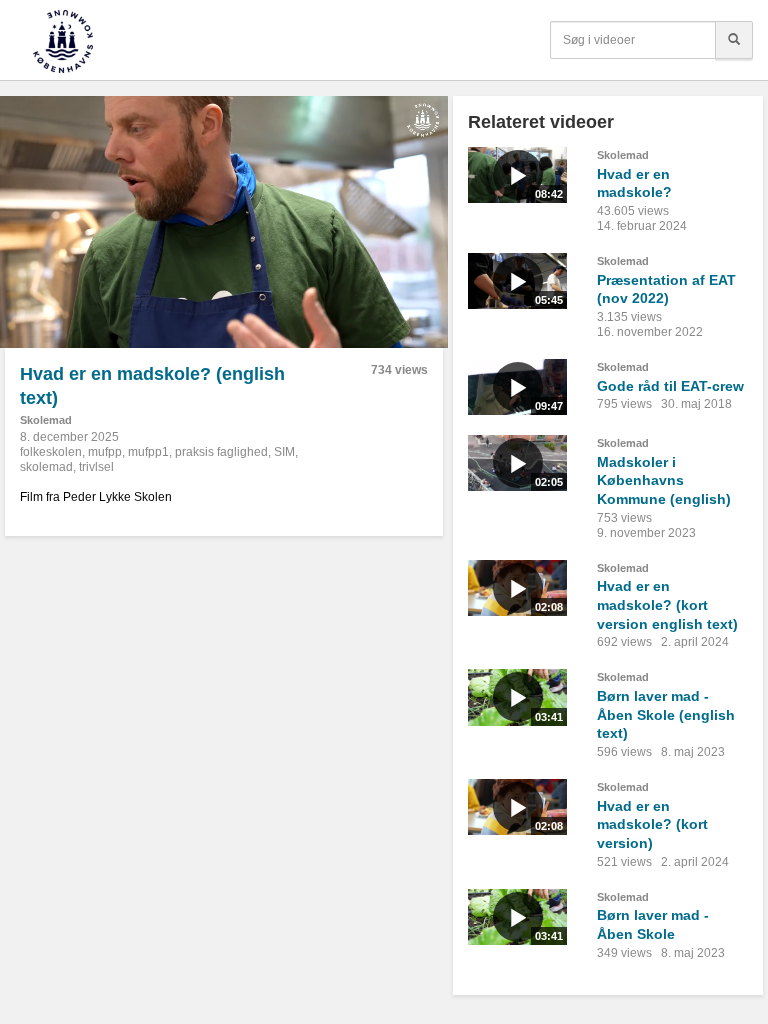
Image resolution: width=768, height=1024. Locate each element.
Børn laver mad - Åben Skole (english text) (666, 714)
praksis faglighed (221, 452)
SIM (284, 452)
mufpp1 (148, 452)
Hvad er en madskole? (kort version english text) (667, 604)
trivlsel (96, 467)
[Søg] (734, 40)
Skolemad (46, 420)
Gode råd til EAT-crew (670, 386)
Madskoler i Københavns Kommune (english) (664, 480)
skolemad (46, 467)
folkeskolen (51, 452)
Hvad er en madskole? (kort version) (652, 824)
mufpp (105, 452)
